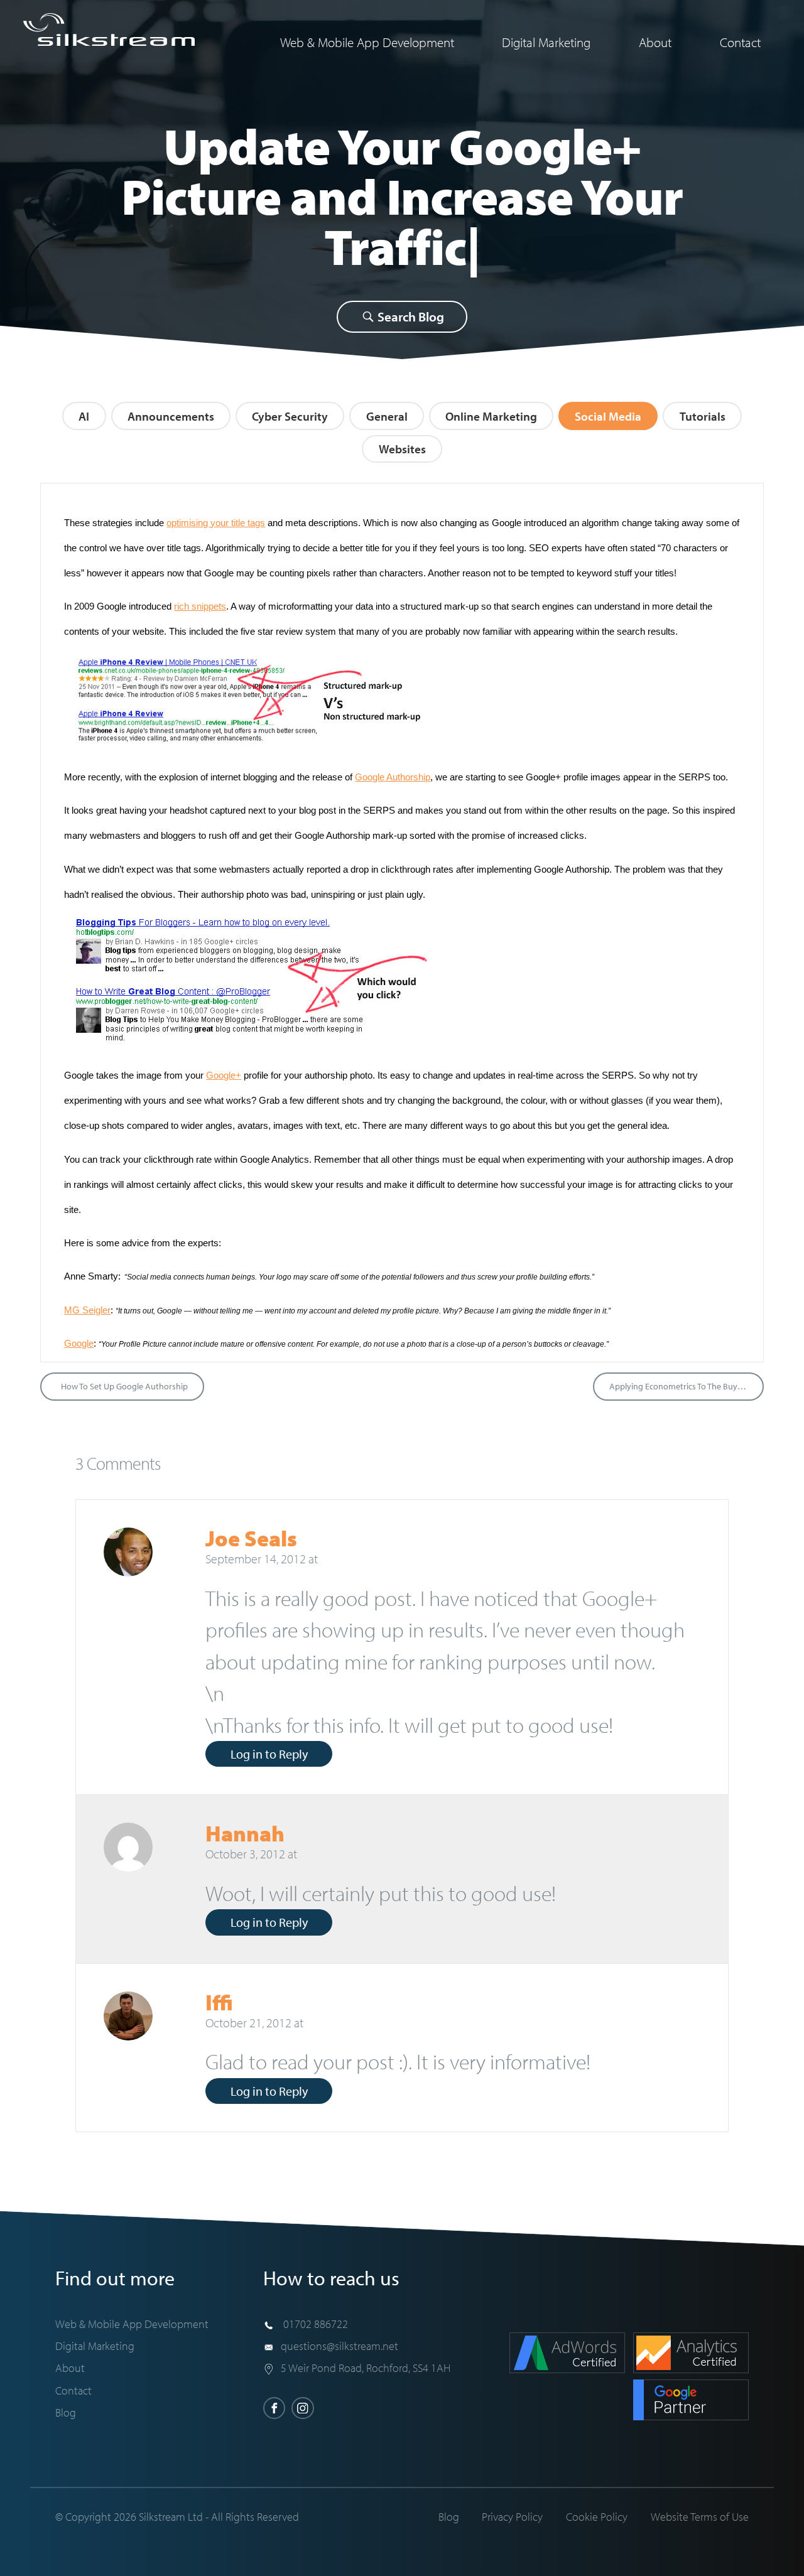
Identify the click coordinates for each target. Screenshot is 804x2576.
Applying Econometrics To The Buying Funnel (687, 1386)
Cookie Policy (597, 2516)
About (655, 42)
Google (79, 1343)
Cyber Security (290, 416)
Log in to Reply (269, 1754)
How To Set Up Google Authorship (124, 1386)
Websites (402, 449)
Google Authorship (393, 777)
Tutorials (703, 416)
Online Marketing (491, 416)
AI (84, 416)
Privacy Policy (512, 2516)
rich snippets (200, 606)
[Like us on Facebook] (274, 2408)
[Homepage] (109, 30)
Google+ (224, 1075)
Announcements (171, 416)
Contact (740, 42)
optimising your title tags (216, 523)
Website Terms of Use (700, 2516)
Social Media (608, 416)
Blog (66, 2412)
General (387, 416)
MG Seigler (87, 1310)
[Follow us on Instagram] (302, 2408)
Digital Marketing (546, 42)
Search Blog (410, 316)
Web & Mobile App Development (367, 42)
